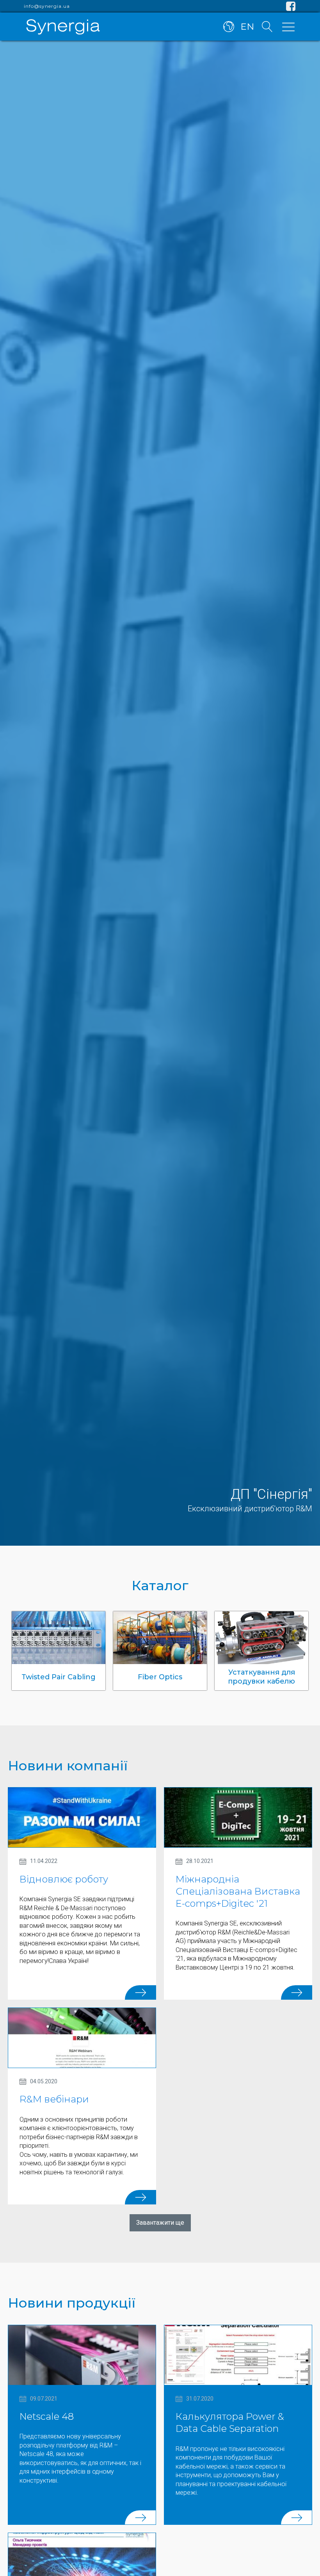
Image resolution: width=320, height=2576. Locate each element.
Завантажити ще (160, 2223)
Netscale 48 (47, 2416)
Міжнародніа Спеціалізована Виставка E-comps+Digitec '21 (238, 1891)
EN (247, 27)
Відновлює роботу (64, 1879)
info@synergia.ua (47, 6)
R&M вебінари (54, 2099)
